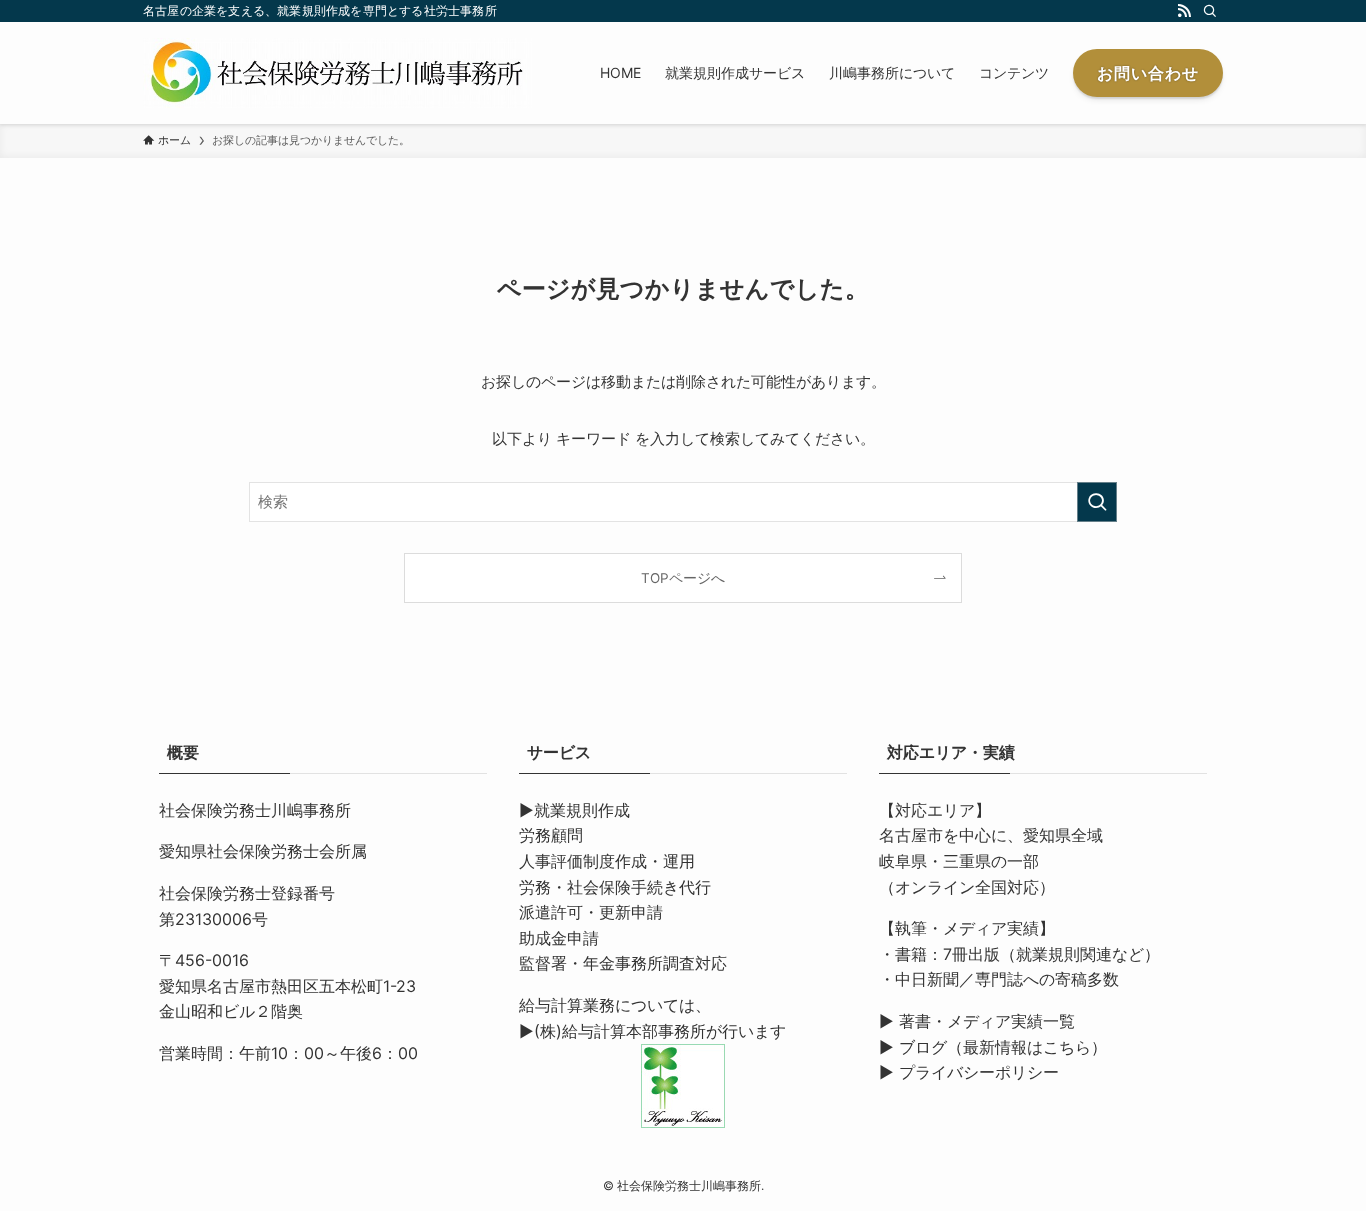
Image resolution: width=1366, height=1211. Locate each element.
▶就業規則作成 (574, 810)
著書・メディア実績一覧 (987, 1021)
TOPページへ (683, 578)
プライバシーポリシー (979, 1072)
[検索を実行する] (1097, 502)
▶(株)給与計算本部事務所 (612, 1031)
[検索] (1210, 11)
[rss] (1184, 11)
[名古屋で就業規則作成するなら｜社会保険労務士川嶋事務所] (337, 73)
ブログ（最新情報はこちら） (1003, 1047)
